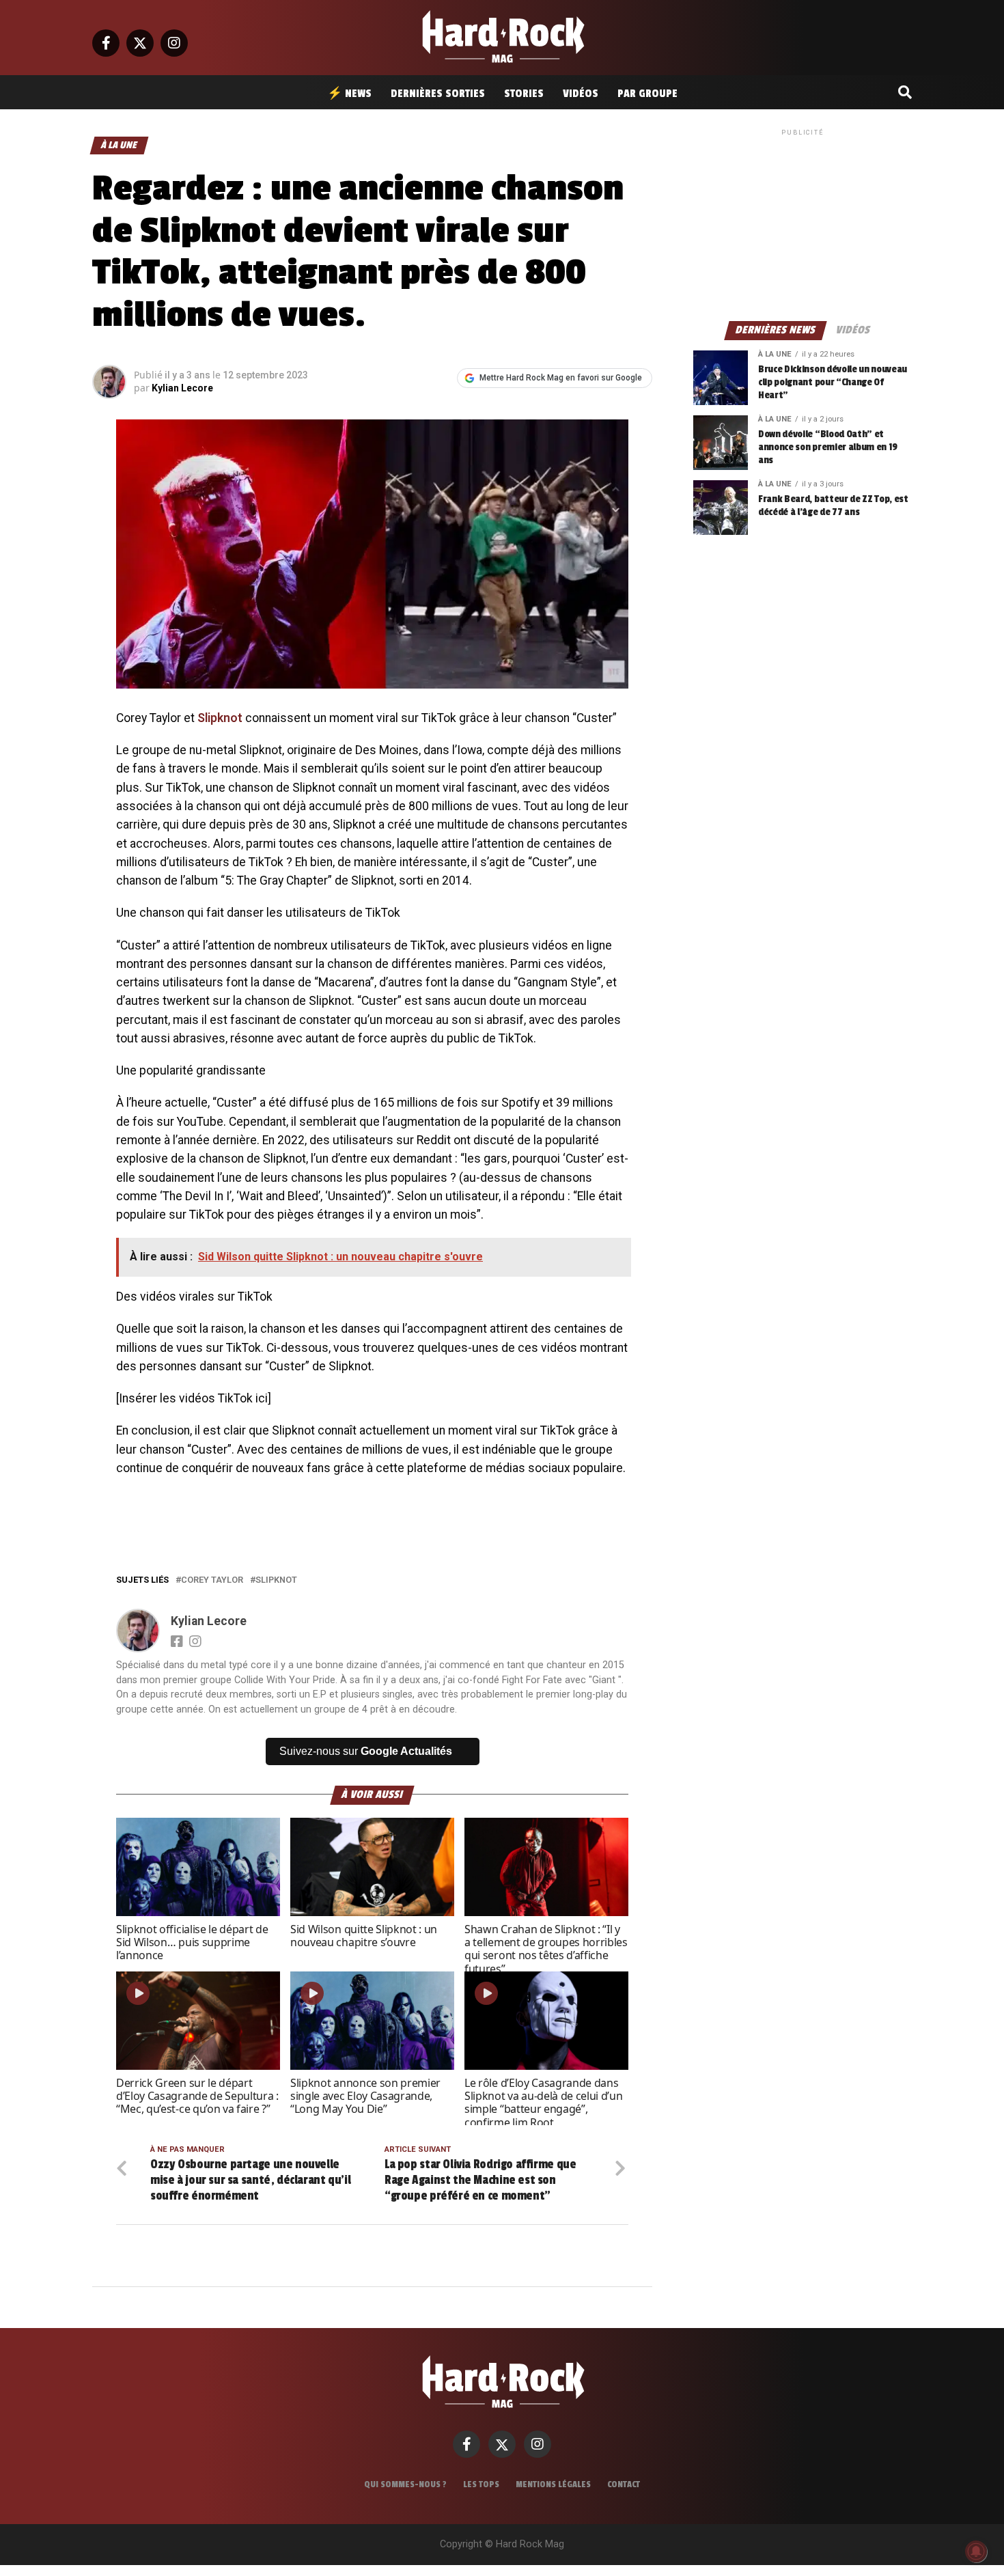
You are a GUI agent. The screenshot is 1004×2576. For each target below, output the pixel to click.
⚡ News (349, 94)
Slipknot (220, 718)
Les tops (481, 2484)
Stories (524, 94)
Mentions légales (553, 2484)
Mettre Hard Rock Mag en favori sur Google (561, 378)
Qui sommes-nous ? (405, 2484)
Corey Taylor (212, 1580)
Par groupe (647, 94)
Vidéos (581, 94)
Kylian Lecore (182, 388)
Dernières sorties (438, 94)
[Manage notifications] (976, 2551)
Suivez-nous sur (366, 1751)
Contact (624, 2484)
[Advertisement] (803, 224)
